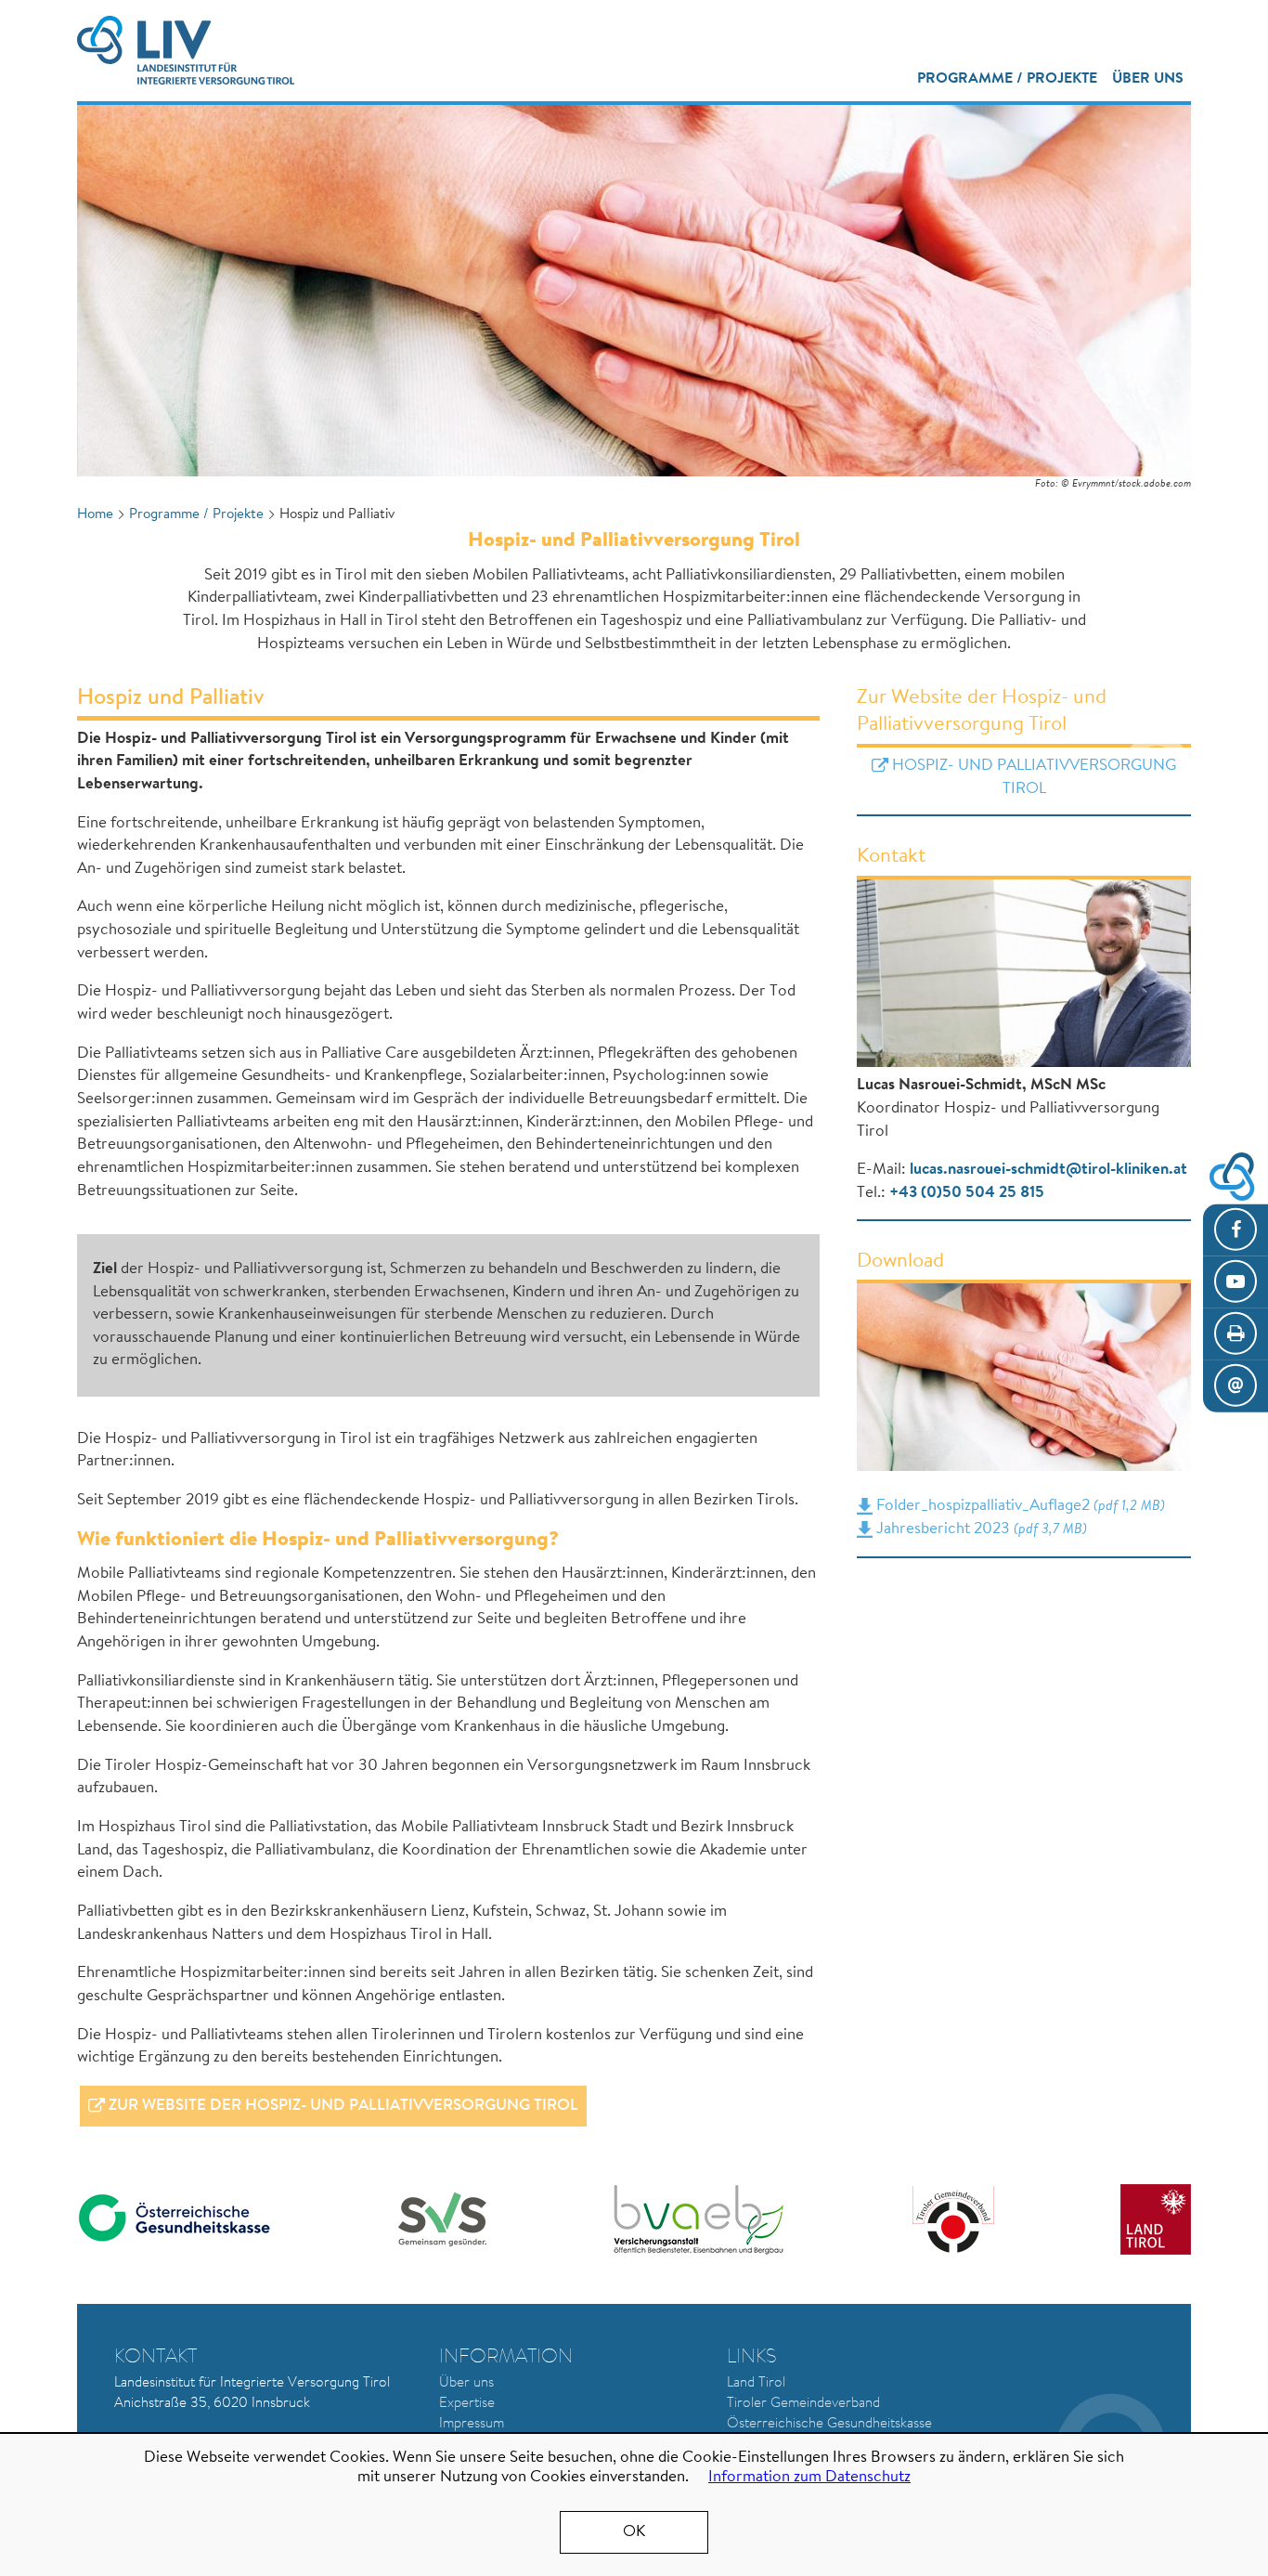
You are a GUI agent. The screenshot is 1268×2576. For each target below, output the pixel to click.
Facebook (1236, 1230)
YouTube (1236, 1282)
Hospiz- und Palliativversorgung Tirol (1034, 777)
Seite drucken (1236, 1334)
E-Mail (1236, 1386)
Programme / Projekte (1007, 79)
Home (95, 515)
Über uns (1148, 79)
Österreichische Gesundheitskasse (829, 2424)
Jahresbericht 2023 (979, 1529)
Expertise (467, 2404)
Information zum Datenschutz (809, 2477)
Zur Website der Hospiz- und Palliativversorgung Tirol (343, 2106)
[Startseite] (186, 50)
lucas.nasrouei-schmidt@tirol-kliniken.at (1048, 1170)
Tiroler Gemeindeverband (803, 2404)
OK (634, 2532)
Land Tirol (756, 2383)
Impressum (472, 2424)
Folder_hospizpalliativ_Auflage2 (1018, 1506)
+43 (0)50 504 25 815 (967, 1193)
